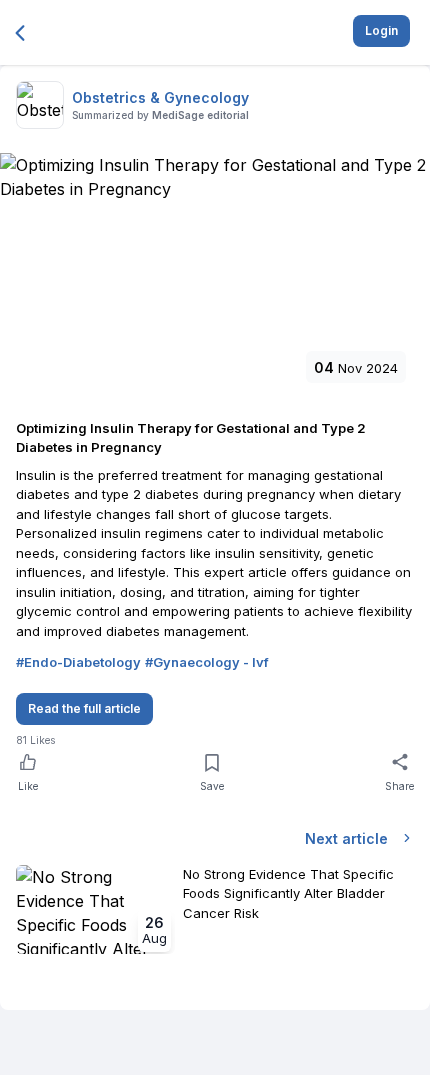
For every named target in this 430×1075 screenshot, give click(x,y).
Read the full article (84, 708)
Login (381, 30)
